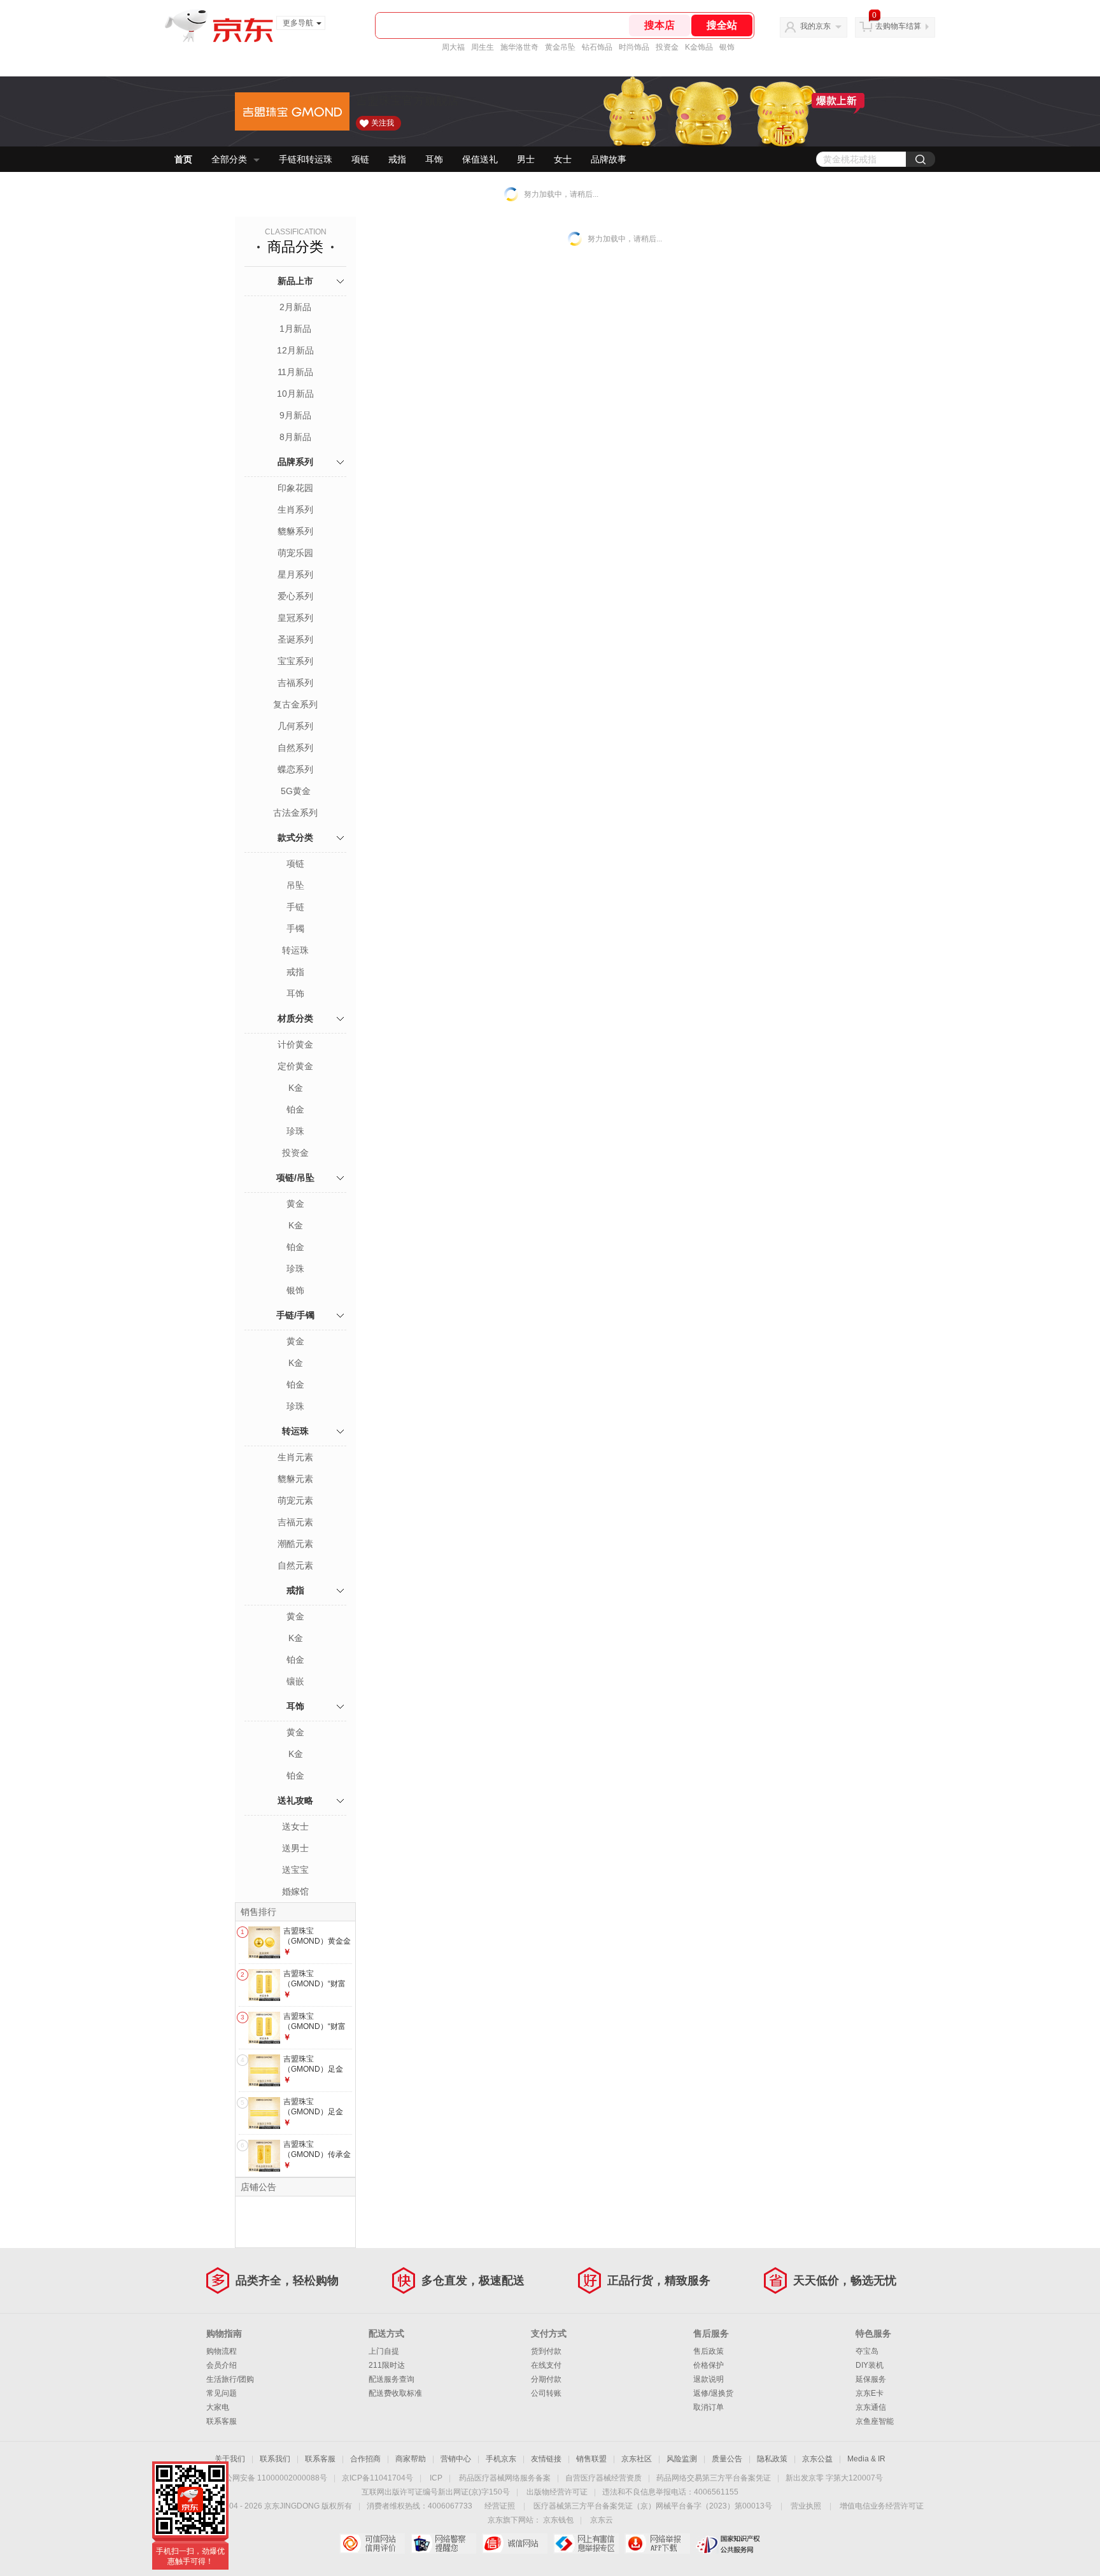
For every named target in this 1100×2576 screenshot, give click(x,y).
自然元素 (295, 1565)
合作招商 (365, 2459)
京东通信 (871, 2407)
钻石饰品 (597, 47)
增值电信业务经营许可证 (882, 2506)
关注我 (383, 123)
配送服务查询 (391, 2379)
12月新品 (295, 350)
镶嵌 (295, 1681)
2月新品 (295, 307)
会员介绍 (222, 2365)
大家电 (218, 2407)
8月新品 (295, 437)
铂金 (295, 1109)
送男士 (295, 1848)
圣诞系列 (295, 639)
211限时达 (387, 2365)
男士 (526, 159)
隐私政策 (772, 2459)
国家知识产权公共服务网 (729, 2544)
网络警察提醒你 (443, 2544)
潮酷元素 (295, 1544)
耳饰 (434, 159)
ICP (436, 2478)
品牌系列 (295, 462)
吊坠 (295, 885)
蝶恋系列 (295, 769)
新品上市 (295, 281)
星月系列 (295, 574)
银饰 (727, 47)
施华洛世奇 (519, 47)
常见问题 (222, 2393)
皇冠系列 (295, 618)
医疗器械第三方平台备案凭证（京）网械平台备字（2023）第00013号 (653, 2506)
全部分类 (229, 159)
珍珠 (295, 1131)
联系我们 (275, 2459)
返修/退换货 (713, 2393)
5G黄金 (296, 791)
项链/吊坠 (295, 1178)
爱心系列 (295, 596)
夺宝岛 (867, 2351)
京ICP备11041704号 (377, 2478)
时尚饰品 (634, 47)
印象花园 (295, 488)
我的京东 (815, 26)
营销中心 (456, 2459)
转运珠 (295, 950)
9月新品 (295, 415)
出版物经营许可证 (557, 2492)
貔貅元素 (295, 1479)
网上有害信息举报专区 (586, 2544)
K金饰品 (699, 47)
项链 (360, 159)
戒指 (397, 159)
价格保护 (709, 2365)
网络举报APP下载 (657, 2544)
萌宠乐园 (295, 553)
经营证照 (500, 2506)
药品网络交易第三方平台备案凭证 (714, 2478)
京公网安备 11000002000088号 (272, 2478)
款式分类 (295, 837)
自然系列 (295, 748)
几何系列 (295, 726)
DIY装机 (870, 2365)
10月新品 (295, 394)
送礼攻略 (295, 1800)
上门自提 (384, 2351)
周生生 (483, 47)
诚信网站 (515, 2544)
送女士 (295, 1826)
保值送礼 (480, 159)
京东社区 (637, 2459)
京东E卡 (870, 2393)
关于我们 (230, 2459)
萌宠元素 (295, 1500)
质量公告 (727, 2459)
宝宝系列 (295, 661)
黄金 (295, 1204)
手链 (295, 907)
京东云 (602, 2520)
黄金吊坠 (560, 47)
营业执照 (806, 2506)
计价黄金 (295, 1044)
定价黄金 (295, 1066)
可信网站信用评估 (372, 2544)
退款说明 (709, 2379)
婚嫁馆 (295, 1891)
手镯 (295, 929)
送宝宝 (295, 1870)
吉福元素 (295, 1522)
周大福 (453, 47)
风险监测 (682, 2459)
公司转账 (546, 2393)
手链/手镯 (295, 1315)
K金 (296, 1088)
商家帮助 (411, 2459)
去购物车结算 (898, 26)
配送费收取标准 (395, 2393)
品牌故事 (609, 159)
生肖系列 (295, 509)
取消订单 (709, 2407)
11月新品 (295, 372)
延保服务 (871, 2379)
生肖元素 (295, 1457)
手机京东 (501, 2459)
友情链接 (546, 2459)
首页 (183, 159)
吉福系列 (295, 683)
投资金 (667, 47)
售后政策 (709, 2351)
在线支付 (546, 2365)
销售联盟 (591, 2459)
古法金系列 (295, 813)
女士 (563, 159)
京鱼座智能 (875, 2421)
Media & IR (866, 2459)
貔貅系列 (295, 531)
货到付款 (546, 2351)
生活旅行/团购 (230, 2379)
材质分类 (295, 1018)
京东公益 (817, 2459)
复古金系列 (295, 704)
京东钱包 (558, 2520)
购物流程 (222, 2351)
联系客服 (222, 2421)
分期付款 (546, 2379)
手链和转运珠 (306, 159)
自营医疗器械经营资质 (603, 2478)
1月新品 (295, 329)
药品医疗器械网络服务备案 (505, 2478)
